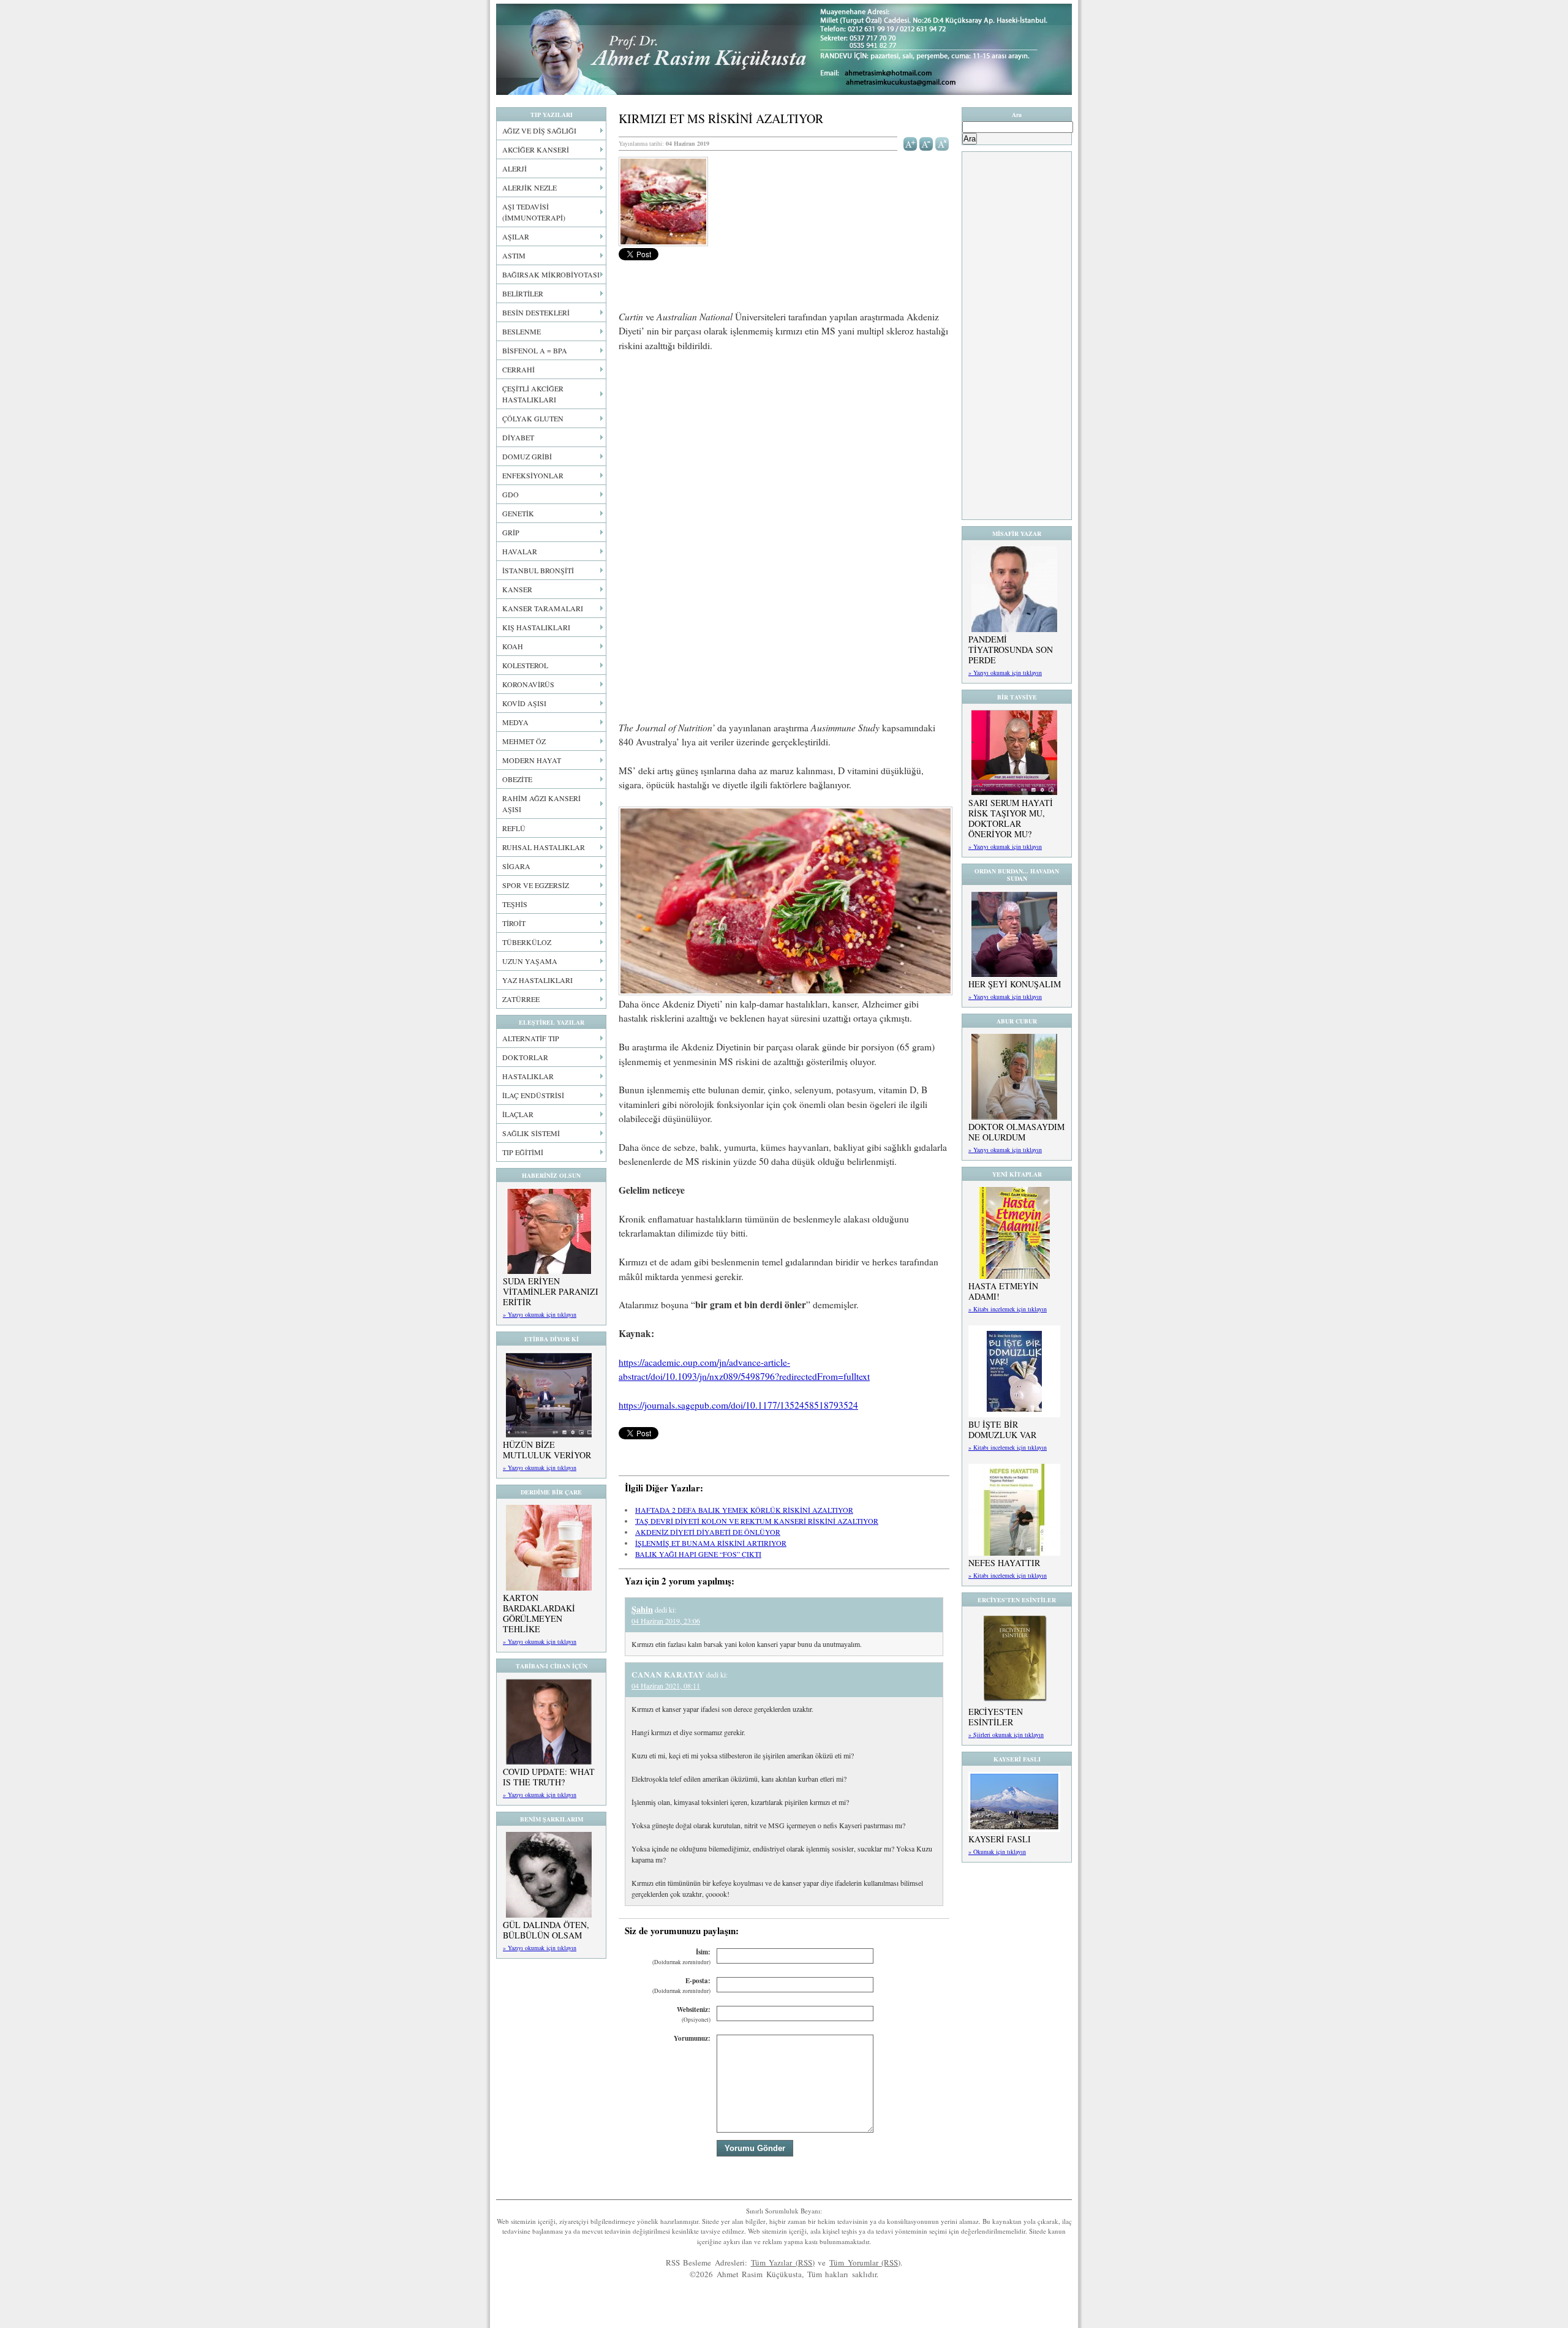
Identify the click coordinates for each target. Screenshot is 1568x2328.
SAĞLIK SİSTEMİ (531, 1133)
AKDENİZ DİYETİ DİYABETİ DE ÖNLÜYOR (708, 1532)
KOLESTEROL (525, 665)
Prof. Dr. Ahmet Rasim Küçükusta (784, 49)
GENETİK (518, 513)
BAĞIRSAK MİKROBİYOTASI (551, 274)
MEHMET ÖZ (524, 741)
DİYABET (518, 437)
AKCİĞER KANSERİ (536, 149)
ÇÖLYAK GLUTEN (533, 418)
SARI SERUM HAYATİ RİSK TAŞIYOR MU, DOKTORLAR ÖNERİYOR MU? (1011, 818)
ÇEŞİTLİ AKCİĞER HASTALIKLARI (533, 394)
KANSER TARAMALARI (543, 608)
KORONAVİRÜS (528, 684)
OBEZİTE (517, 779)
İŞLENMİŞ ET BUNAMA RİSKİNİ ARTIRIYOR (711, 1543)
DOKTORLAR (525, 1057)
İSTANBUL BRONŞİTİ (538, 570)
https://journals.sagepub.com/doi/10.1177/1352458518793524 (738, 1405)
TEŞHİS (515, 904)
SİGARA (516, 866)
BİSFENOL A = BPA (535, 350)
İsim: (681, 1957)
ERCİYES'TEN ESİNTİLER (996, 1717)
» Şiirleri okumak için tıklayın (1006, 1735)
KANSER (517, 589)
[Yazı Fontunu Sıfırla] (942, 143)
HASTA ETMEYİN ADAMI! (1003, 1291)
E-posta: (681, 1985)
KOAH (513, 646)
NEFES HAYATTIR (1004, 1563)
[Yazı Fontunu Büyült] (910, 143)
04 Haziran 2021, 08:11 (666, 1686)
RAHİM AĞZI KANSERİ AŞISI (541, 804)
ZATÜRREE (521, 999)
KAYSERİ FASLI (1000, 1839)
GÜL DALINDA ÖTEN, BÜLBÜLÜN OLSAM (546, 1930)
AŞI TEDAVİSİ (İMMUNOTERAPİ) (534, 212)
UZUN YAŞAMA (530, 961)
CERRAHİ (518, 369)
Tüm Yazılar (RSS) (783, 2262)
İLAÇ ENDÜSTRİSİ (533, 1095)
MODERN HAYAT (532, 760)
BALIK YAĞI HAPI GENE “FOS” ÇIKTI (698, 1554)
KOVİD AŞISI (524, 703)
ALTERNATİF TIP (531, 1038)
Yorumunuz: (692, 2038)
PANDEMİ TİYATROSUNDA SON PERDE (1011, 650)
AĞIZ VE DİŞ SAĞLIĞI (539, 130)
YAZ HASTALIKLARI (537, 980)
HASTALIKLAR (528, 1076)
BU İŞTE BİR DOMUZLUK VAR (1002, 1430)
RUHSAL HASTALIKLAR (544, 847)
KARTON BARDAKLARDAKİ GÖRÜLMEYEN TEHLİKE (539, 1613)
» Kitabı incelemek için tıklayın (1008, 1309)
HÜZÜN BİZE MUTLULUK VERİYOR (547, 1450)
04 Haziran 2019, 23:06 (666, 1621)
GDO (511, 494)
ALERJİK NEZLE (530, 187)
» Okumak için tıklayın (997, 1851)
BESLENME (522, 331)
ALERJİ (514, 168)
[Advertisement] (784, 453)
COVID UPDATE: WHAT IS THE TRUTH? (549, 1777)
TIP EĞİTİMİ (523, 1152)
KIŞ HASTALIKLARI (536, 627)
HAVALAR (520, 551)
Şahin (642, 1609)
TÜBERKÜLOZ (527, 942)
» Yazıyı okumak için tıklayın (540, 1314)
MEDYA (515, 722)
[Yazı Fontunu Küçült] (926, 143)
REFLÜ (514, 828)
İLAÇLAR (518, 1114)
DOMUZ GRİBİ (527, 456)
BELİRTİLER (523, 293)
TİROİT (514, 923)
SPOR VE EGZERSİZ (536, 885)
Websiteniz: (694, 2014)
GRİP (511, 532)
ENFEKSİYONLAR (533, 475)
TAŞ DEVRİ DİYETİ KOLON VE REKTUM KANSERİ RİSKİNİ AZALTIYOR (757, 1521)
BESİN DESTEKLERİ (536, 312)
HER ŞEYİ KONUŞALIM (1015, 984)
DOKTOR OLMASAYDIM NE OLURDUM (1016, 1132)
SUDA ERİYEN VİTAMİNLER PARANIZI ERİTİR (551, 1291)
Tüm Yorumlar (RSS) (865, 2262)
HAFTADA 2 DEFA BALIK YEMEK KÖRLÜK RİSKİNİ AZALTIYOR (744, 1510)
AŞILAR (516, 236)
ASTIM (514, 255)
